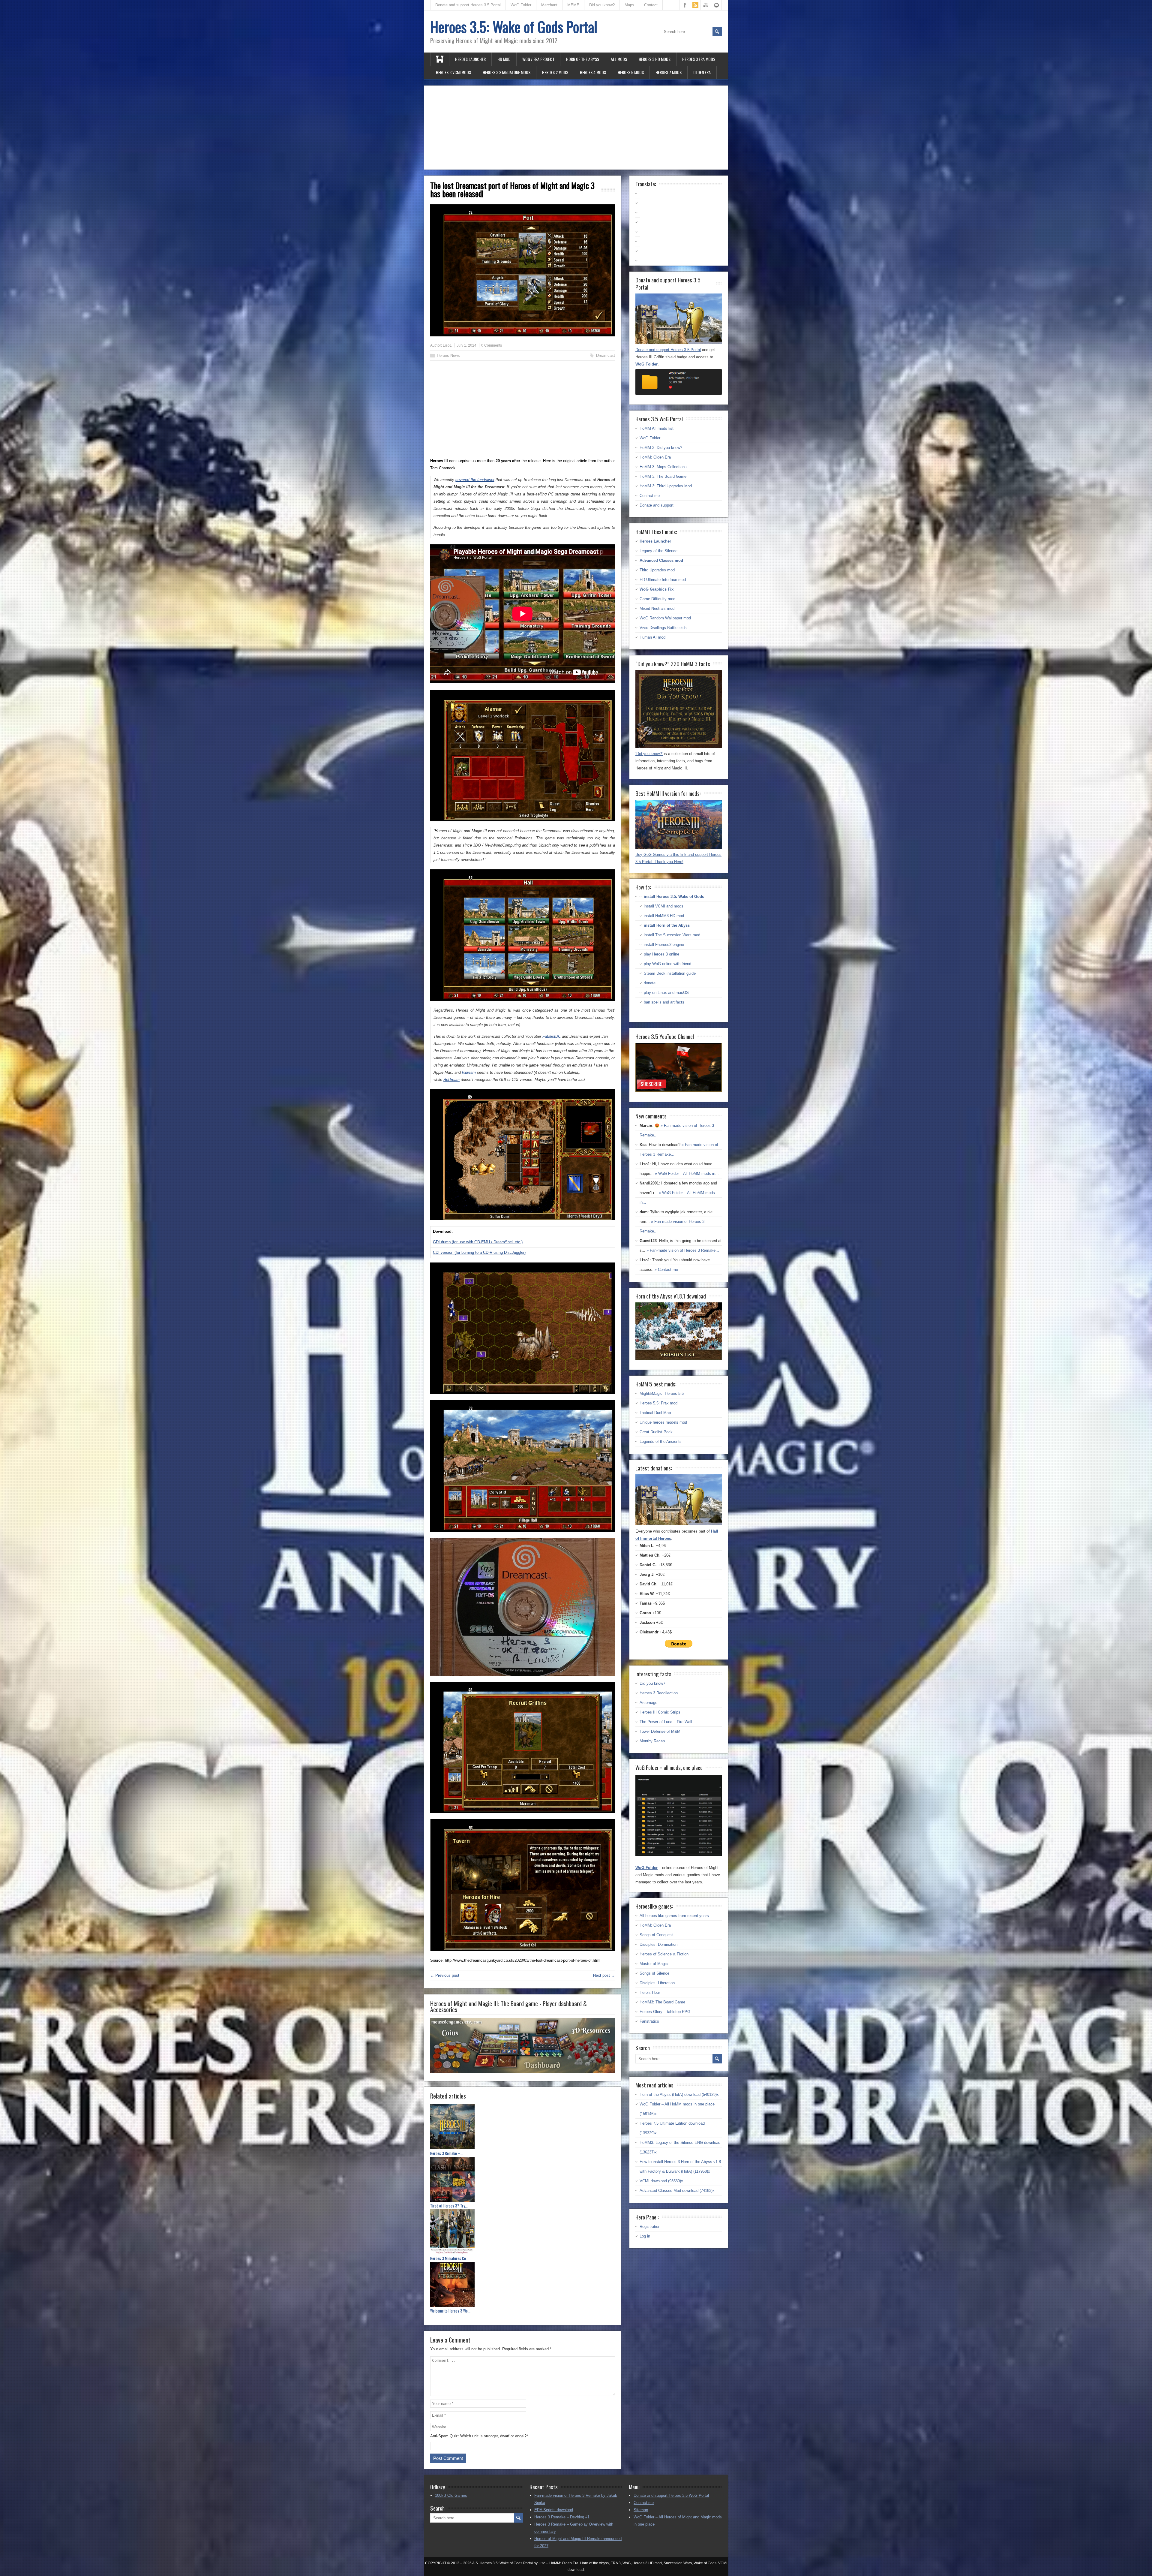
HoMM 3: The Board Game (663, 476)
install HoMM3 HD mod (664, 916)
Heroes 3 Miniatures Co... (449, 2258)
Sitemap (641, 2510)
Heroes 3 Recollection (659, 1693)
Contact (651, 5)
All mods (619, 59)
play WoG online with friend (667, 964)
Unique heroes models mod (663, 1422)
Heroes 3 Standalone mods (507, 72)
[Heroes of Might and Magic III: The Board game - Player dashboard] (523, 2071)
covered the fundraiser (475, 480)
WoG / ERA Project (538, 59)
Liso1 (447, 345)
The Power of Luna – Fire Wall (666, 1722)
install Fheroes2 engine (664, 945)
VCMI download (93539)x (661, 2181)
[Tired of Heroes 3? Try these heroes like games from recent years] (523, 2180)
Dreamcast (606, 355)
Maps (629, 5)
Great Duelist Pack (656, 1432)
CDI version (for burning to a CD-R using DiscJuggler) (479, 1252)
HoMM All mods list (657, 428)
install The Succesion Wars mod (672, 935)
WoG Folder (521, 5)
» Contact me (666, 1270)
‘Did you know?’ (649, 754)
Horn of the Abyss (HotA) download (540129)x (679, 2095)
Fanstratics (649, 2021)
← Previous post (445, 1975)
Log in (645, 2236)
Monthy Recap (652, 1741)
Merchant (549, 5)
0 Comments (492, 345)
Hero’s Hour (650, 1992)
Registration (650, 2227)
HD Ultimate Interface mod (663, 580)
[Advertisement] (576, 128)
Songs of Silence (654, 1973)
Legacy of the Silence (658, 551)
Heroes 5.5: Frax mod (658, 1403)
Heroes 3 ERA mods (699, 59)
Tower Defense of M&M (660, 1731)
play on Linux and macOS (666, 993)
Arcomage (648, 1703)
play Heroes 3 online (661, 954)
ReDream (451, 1080)
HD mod (504, 59)
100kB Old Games (451, 2495)
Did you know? (602, 5)
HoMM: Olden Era (655, 457)
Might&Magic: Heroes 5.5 (662, 1393)
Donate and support (657, 505)
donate (650, 983)
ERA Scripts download (554, 2510)
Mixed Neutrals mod (657, 608)
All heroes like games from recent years (674, 1916)
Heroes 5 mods (631, 72)
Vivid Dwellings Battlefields (663, 628)
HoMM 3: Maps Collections (663, 467)
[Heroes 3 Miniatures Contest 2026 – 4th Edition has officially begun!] (523, 2233)
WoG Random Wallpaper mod (665, 618)
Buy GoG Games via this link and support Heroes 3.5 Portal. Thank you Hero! (678, 858)
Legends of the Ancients (661, 1441)
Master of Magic (654, 1964)
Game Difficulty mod (657, 599)
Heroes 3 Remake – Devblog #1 (562, 2517)
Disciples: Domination (658, 1944)
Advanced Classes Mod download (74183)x (677, 2191)
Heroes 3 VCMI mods (453, 72)
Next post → (604, 1975)
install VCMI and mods (664, 906)
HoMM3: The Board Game (662, 2002)
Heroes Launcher (470, 59)
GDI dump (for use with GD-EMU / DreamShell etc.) (478, 1242)
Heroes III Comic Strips (660, 1712)
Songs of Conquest (656, 1935)
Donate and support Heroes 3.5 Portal (468, 5)
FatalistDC (552, 1036)
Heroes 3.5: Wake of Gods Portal (514, 27)
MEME (573, 5)
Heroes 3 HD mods (655, 59)
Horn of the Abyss (583, 59)
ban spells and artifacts (664, 1002)
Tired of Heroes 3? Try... (449, 2206)
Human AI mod (652, 637)
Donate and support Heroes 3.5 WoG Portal (671, 2495)
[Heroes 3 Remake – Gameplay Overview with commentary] (523, 2128)
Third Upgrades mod (657, 570)
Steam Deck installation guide (670, 973)
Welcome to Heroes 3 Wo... (450, 2311)
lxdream (469, 1072)
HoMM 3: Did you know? (661, 448)
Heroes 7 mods (669, 72)
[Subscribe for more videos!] (679, 1091)
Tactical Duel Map (655, 1413)
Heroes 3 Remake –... (447, 2153)
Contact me (650, 496)
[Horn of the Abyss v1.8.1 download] (679, 1359)
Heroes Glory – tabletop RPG (665, 2012)
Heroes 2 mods (555, 72)
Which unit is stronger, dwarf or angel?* (494, 2436)
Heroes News (448, 355)
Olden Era (702, 72)
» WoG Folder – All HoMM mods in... (687, 1174)
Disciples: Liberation (657, 1983)
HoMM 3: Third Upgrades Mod (666, 486)
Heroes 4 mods (593, 72)
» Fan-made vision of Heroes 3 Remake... (683, 1250)
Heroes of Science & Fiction (664, 1954)
